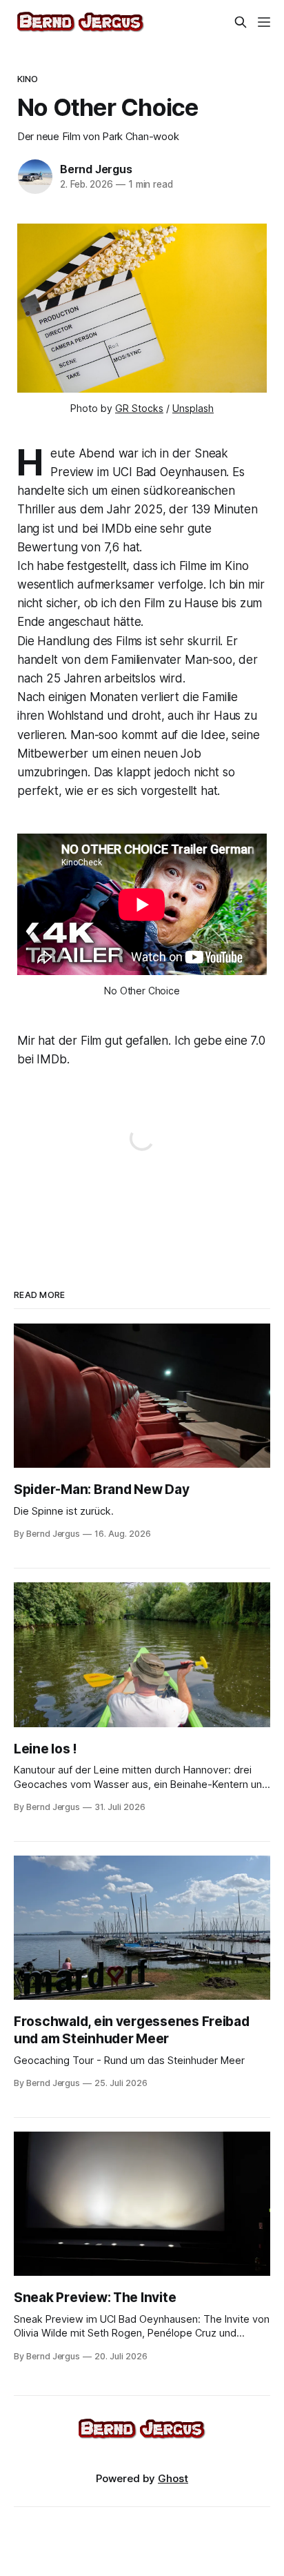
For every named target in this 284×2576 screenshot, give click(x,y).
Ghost (173, 2478)
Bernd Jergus (96, 169)
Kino (28, 79)
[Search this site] (241, 22)
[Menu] (264, 22)
